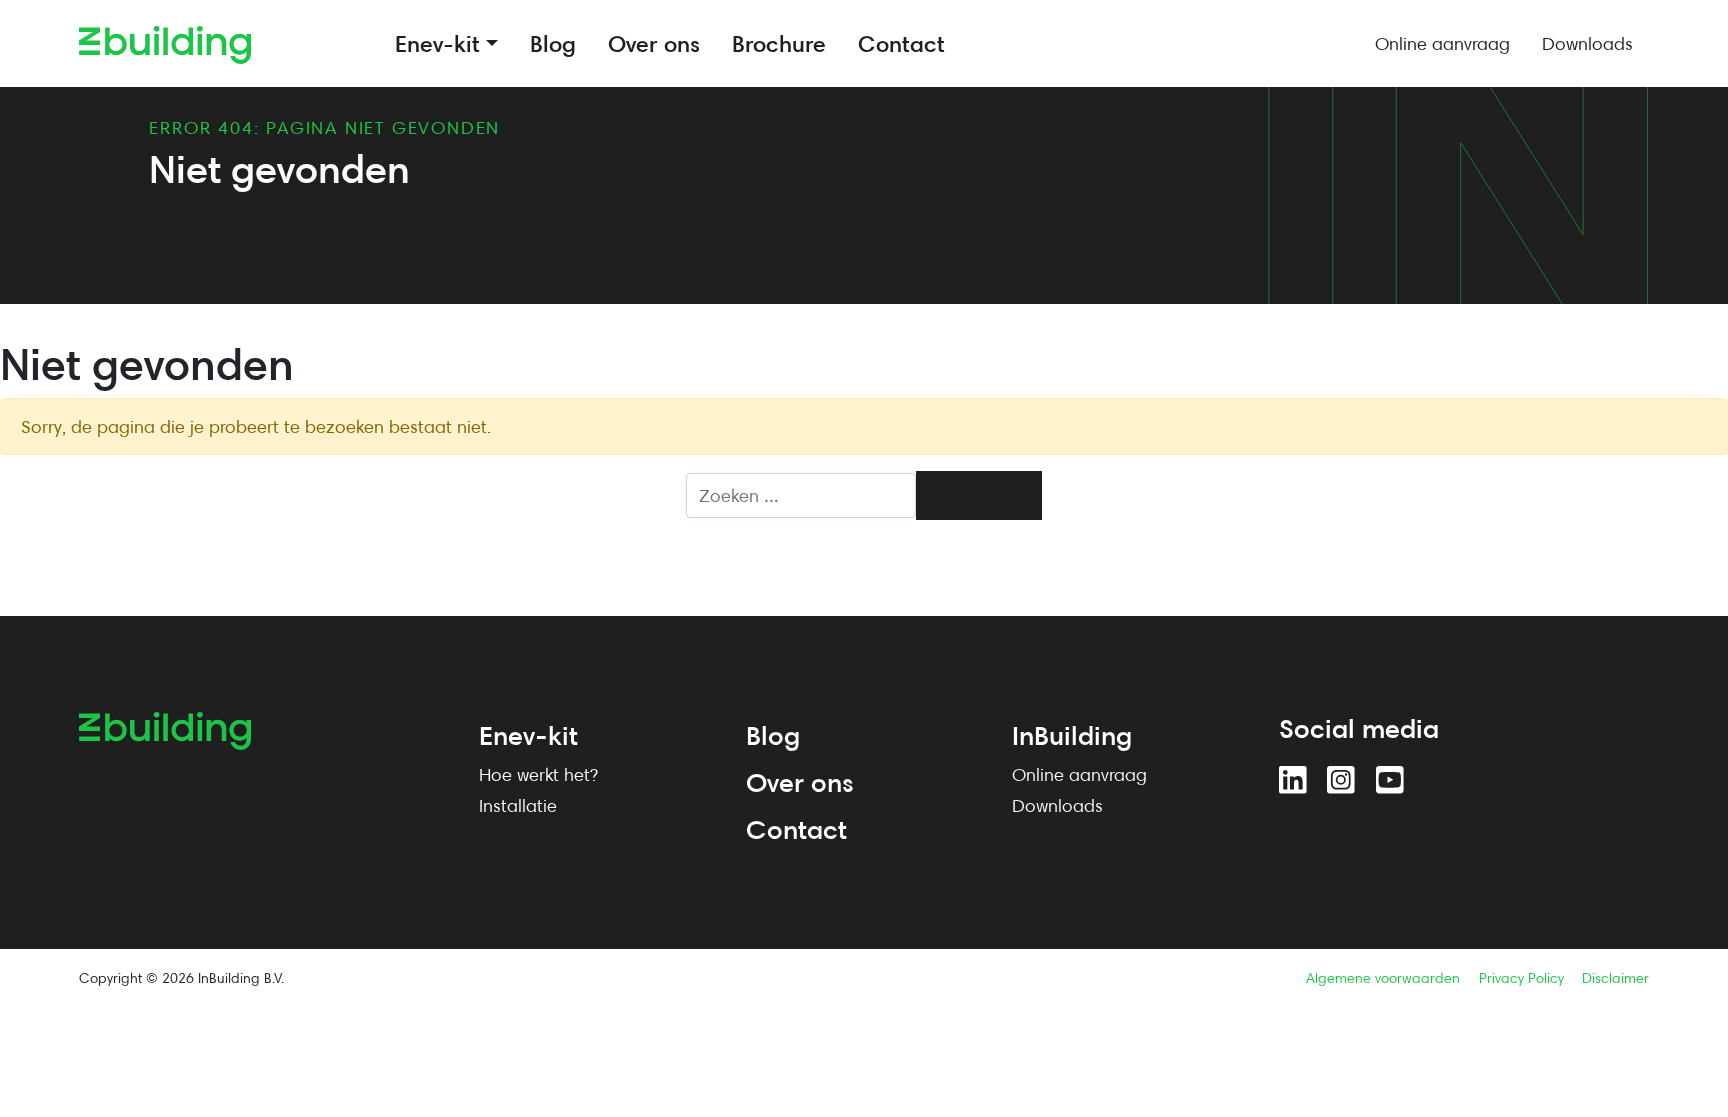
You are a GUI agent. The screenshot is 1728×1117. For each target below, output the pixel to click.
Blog (773, 735)
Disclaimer (1615, 977)
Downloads (1057, 805)
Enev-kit (528, 735)
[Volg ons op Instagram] (1341, 779)
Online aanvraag (1079, 774)
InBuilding (1072, 735)
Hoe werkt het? (538, 774)
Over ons (800, 782)
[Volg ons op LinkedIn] (1293, 779)
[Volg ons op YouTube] (1390, 779)
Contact (796, 829)
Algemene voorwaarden (1383, 977)
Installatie (518, 805)
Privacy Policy (1521, 977)
